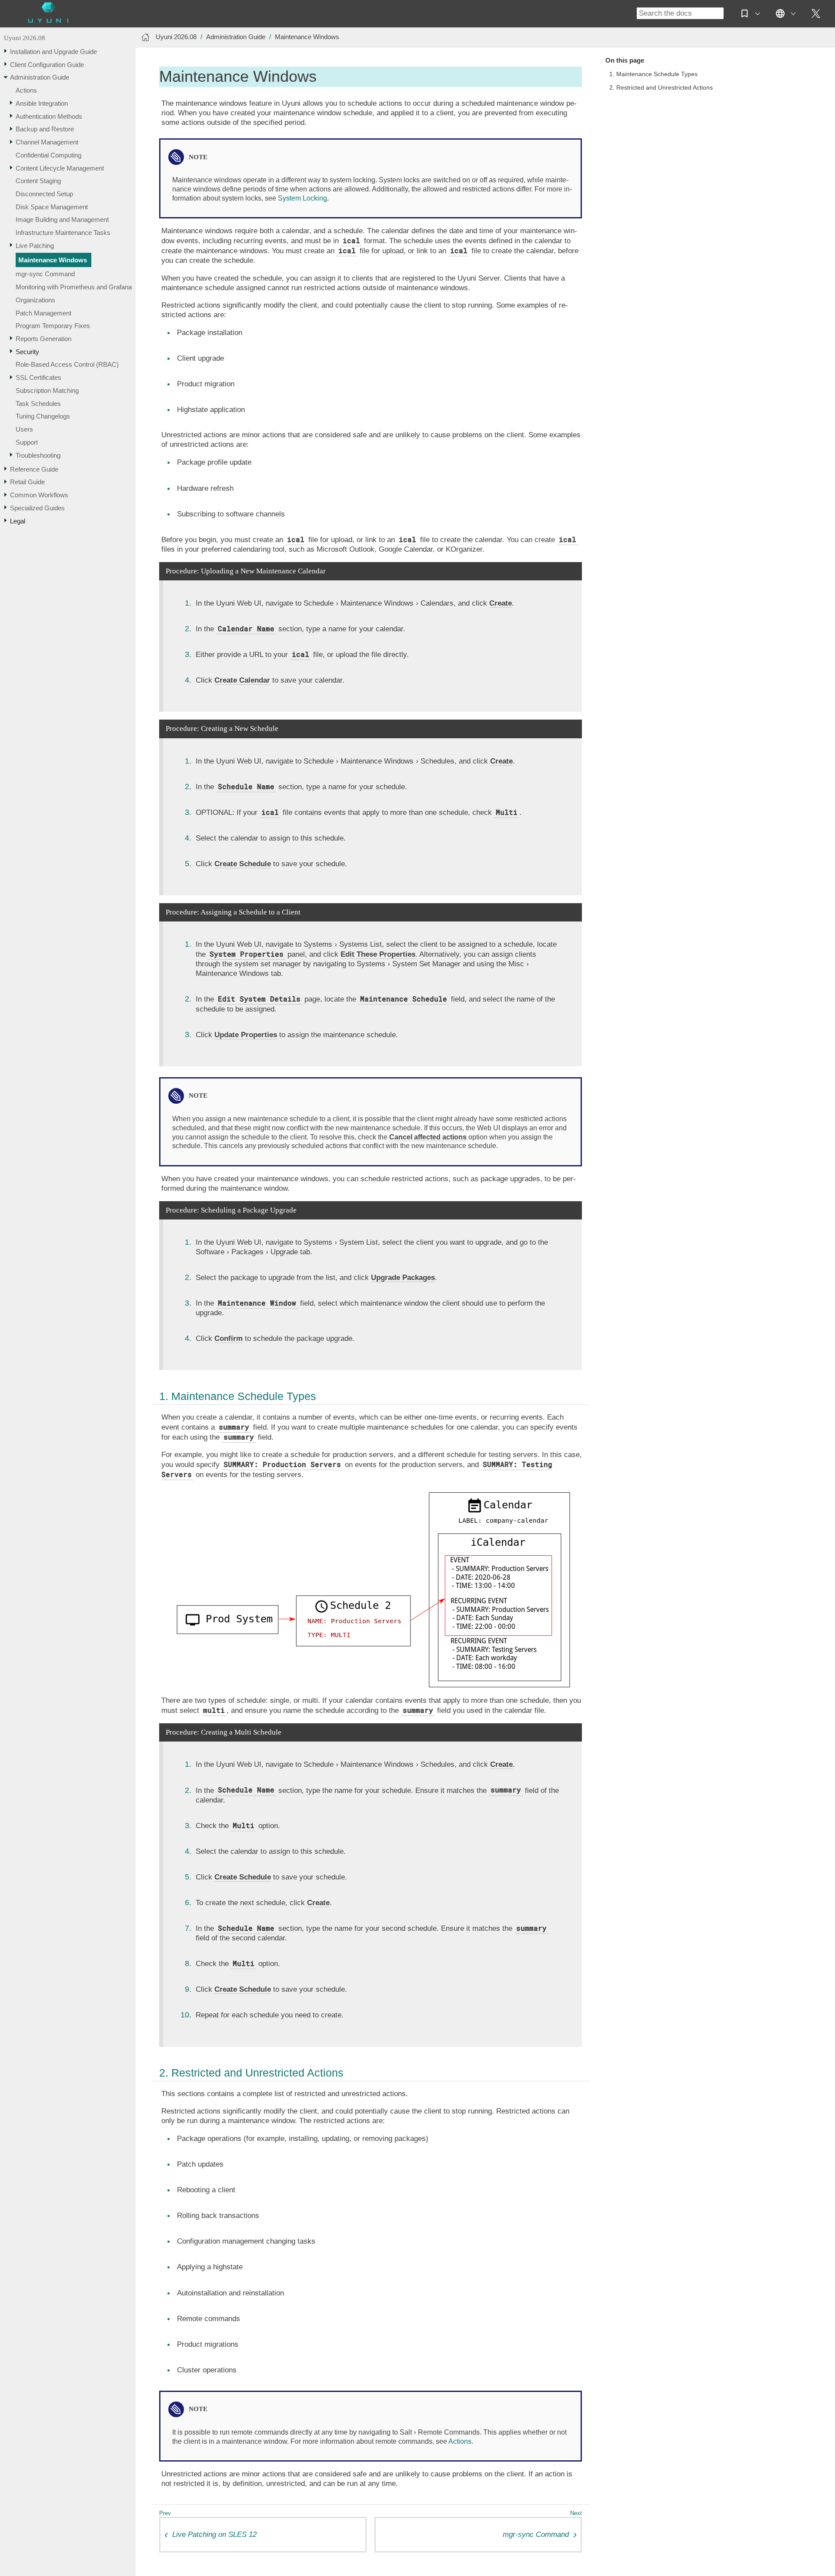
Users (24, 429)
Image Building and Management (62, 220)
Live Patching (35, 246)
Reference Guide (34, 469)
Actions (26, 90)
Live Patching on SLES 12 (214, 2534)
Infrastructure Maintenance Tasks (63, 233)
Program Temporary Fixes (53, 326)
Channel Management (47, 142)
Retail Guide (27, 482)
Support (27, 442)
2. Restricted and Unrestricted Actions (661, 88)
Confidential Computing (48, 155)
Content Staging (38, 181)
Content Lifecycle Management (60, 168)
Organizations (35, 300)
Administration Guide (40, 78)
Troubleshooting (38, 455)
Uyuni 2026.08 (25, 38)
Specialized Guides (37, 508)
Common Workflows (39, 495)
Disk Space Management (52, 207)
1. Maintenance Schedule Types (653, 74)
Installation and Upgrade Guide (53, 52)
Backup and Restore (45, 129)
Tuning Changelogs (43, 417)
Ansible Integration (42, 103)
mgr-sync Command (45, 274)
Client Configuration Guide (47, 65)
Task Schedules (38, 404)
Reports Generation (43, 339)
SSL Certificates (38, 377)
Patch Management (43, 313)
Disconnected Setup (44, 194)
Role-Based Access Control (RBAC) (67, 365)
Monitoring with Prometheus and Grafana (74, 287)
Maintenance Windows (53, 260)
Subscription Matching (47, 390)
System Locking (302, 198)
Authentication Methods (49, 116)
